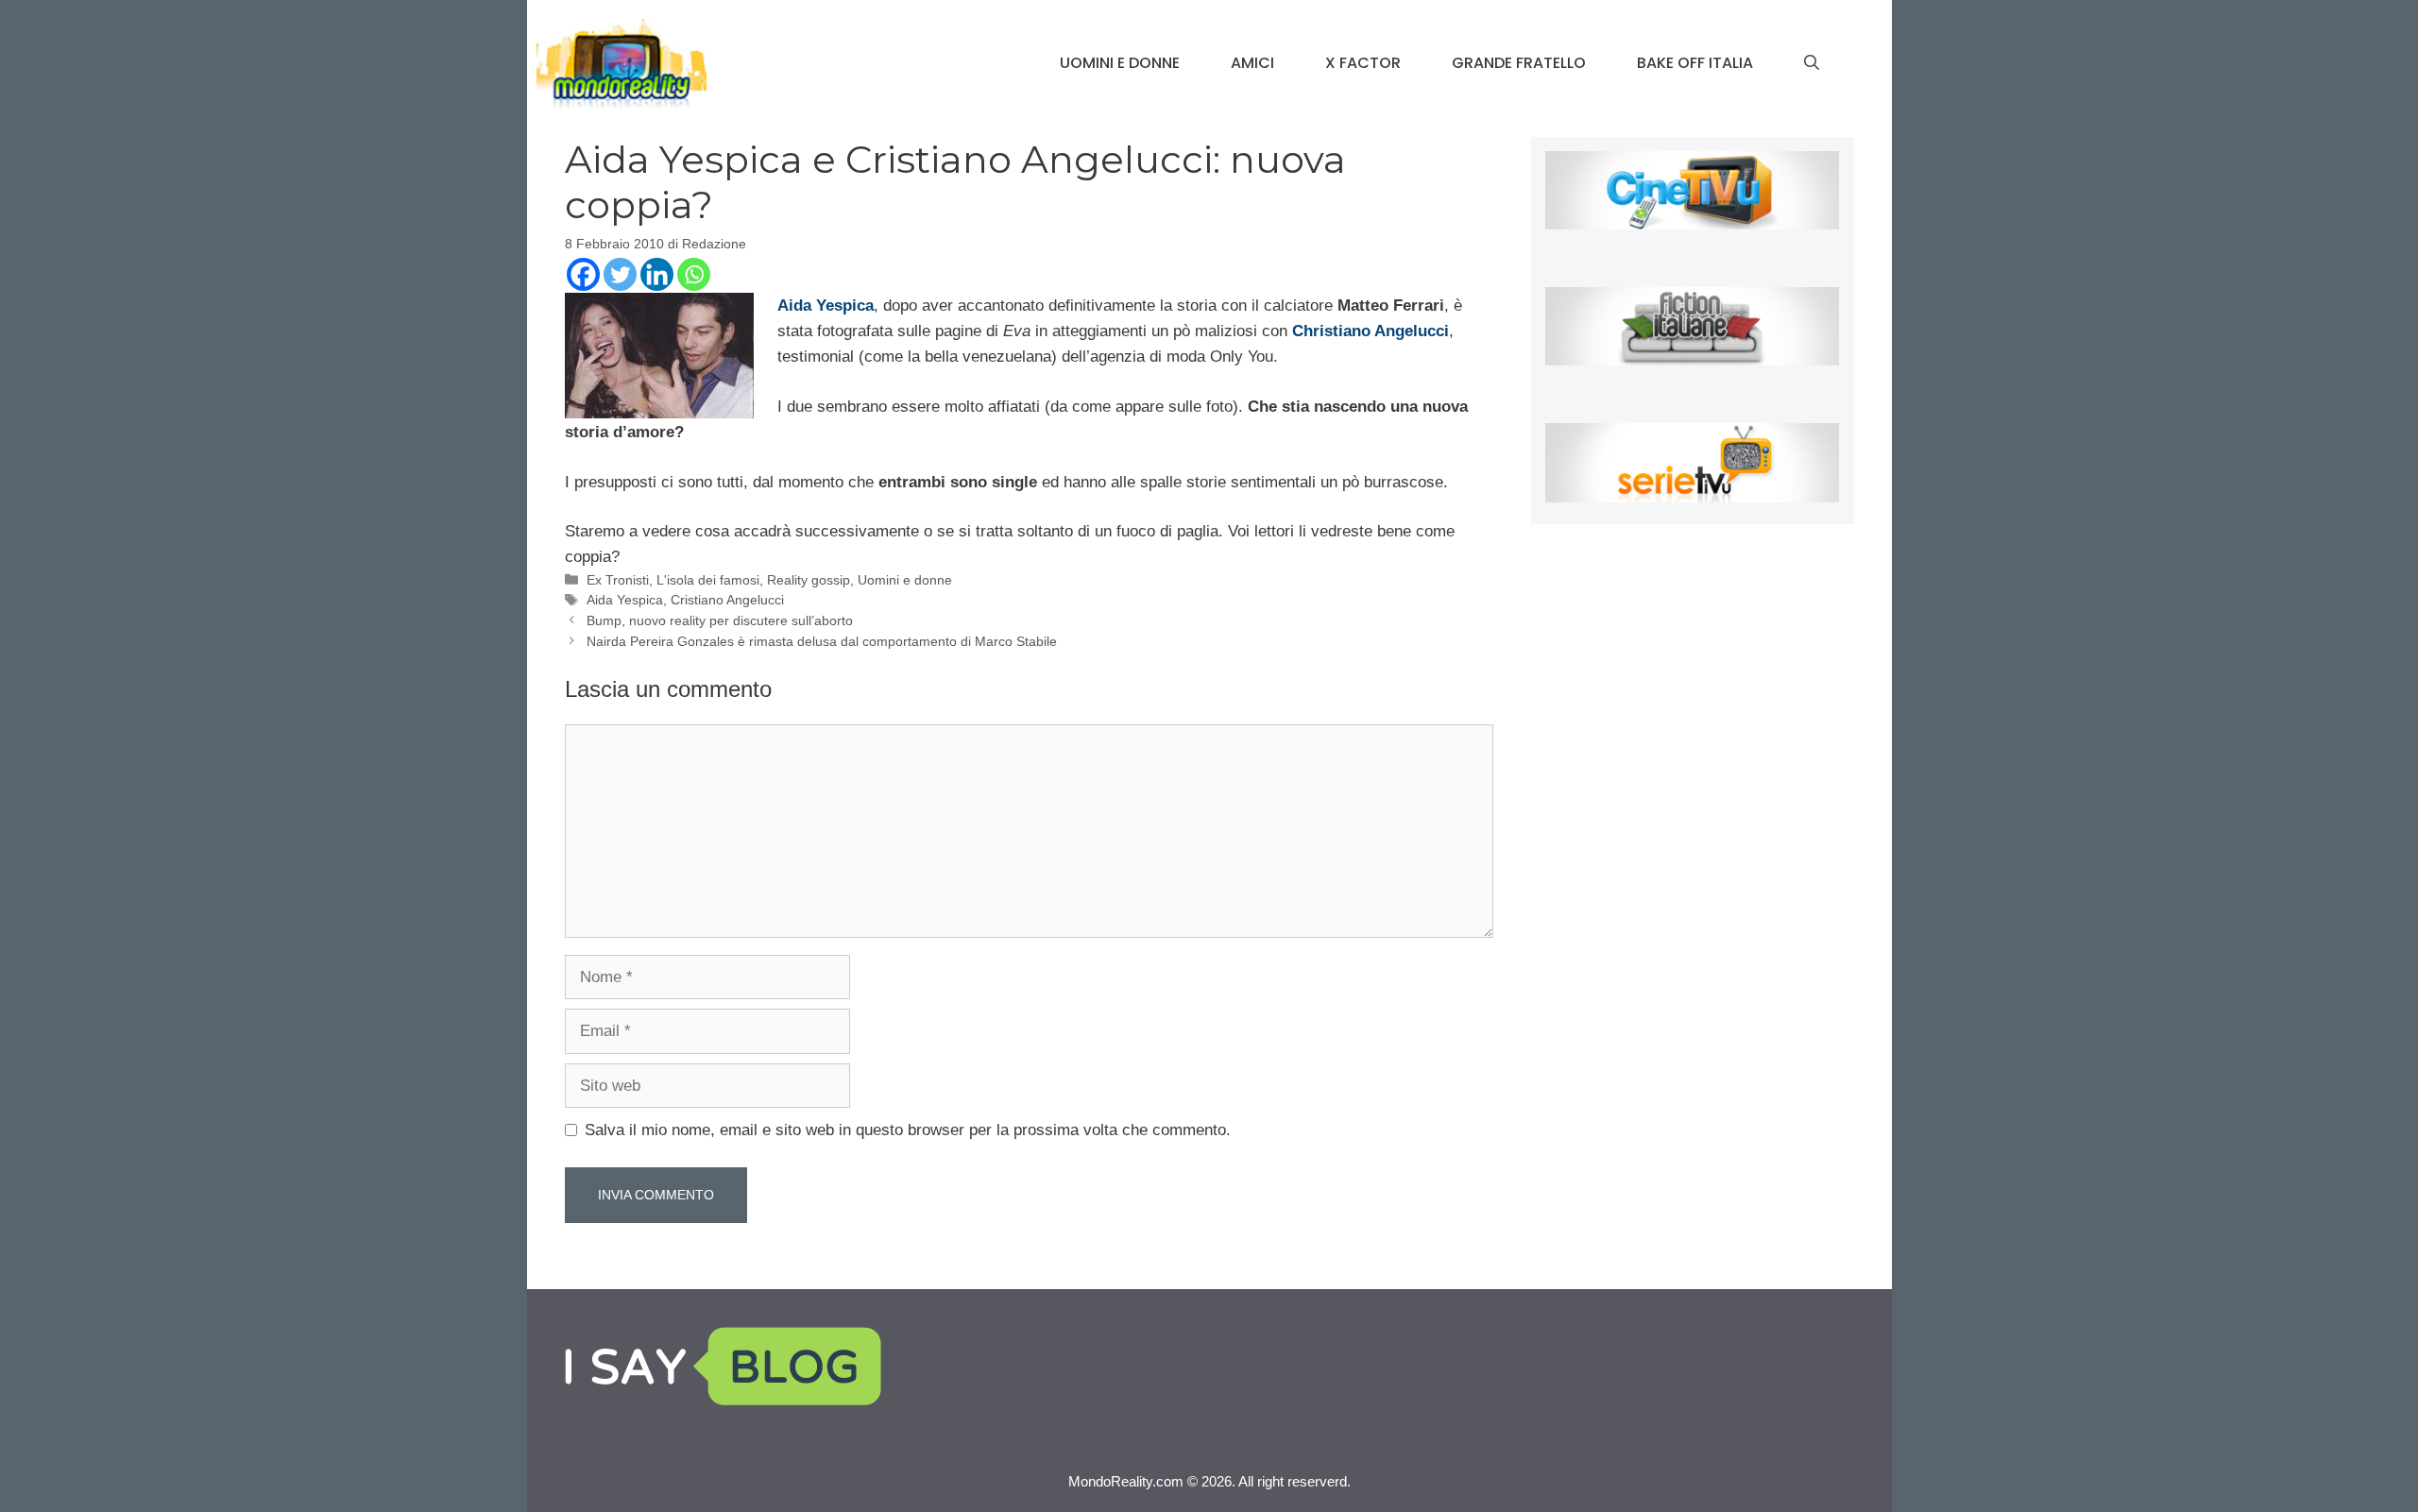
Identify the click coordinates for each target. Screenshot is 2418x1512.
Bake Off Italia (1695, 63)
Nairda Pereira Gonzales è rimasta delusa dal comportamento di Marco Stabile (822, 641)
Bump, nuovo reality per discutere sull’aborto (720, 620)
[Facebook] (583, 274)
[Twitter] (620, 274)
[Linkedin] (657, 274)
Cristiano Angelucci (727, 600)
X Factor (1363, 63)
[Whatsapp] (694, 274)
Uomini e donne (1120, 63)
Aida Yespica (625, 600)
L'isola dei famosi (708, 580)
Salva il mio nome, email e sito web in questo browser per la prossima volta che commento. (908, 1130)
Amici (1252, 63)
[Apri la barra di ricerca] (1812, 63)
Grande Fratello (1519, 63)
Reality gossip (809, 580)
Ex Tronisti (618, 580)
